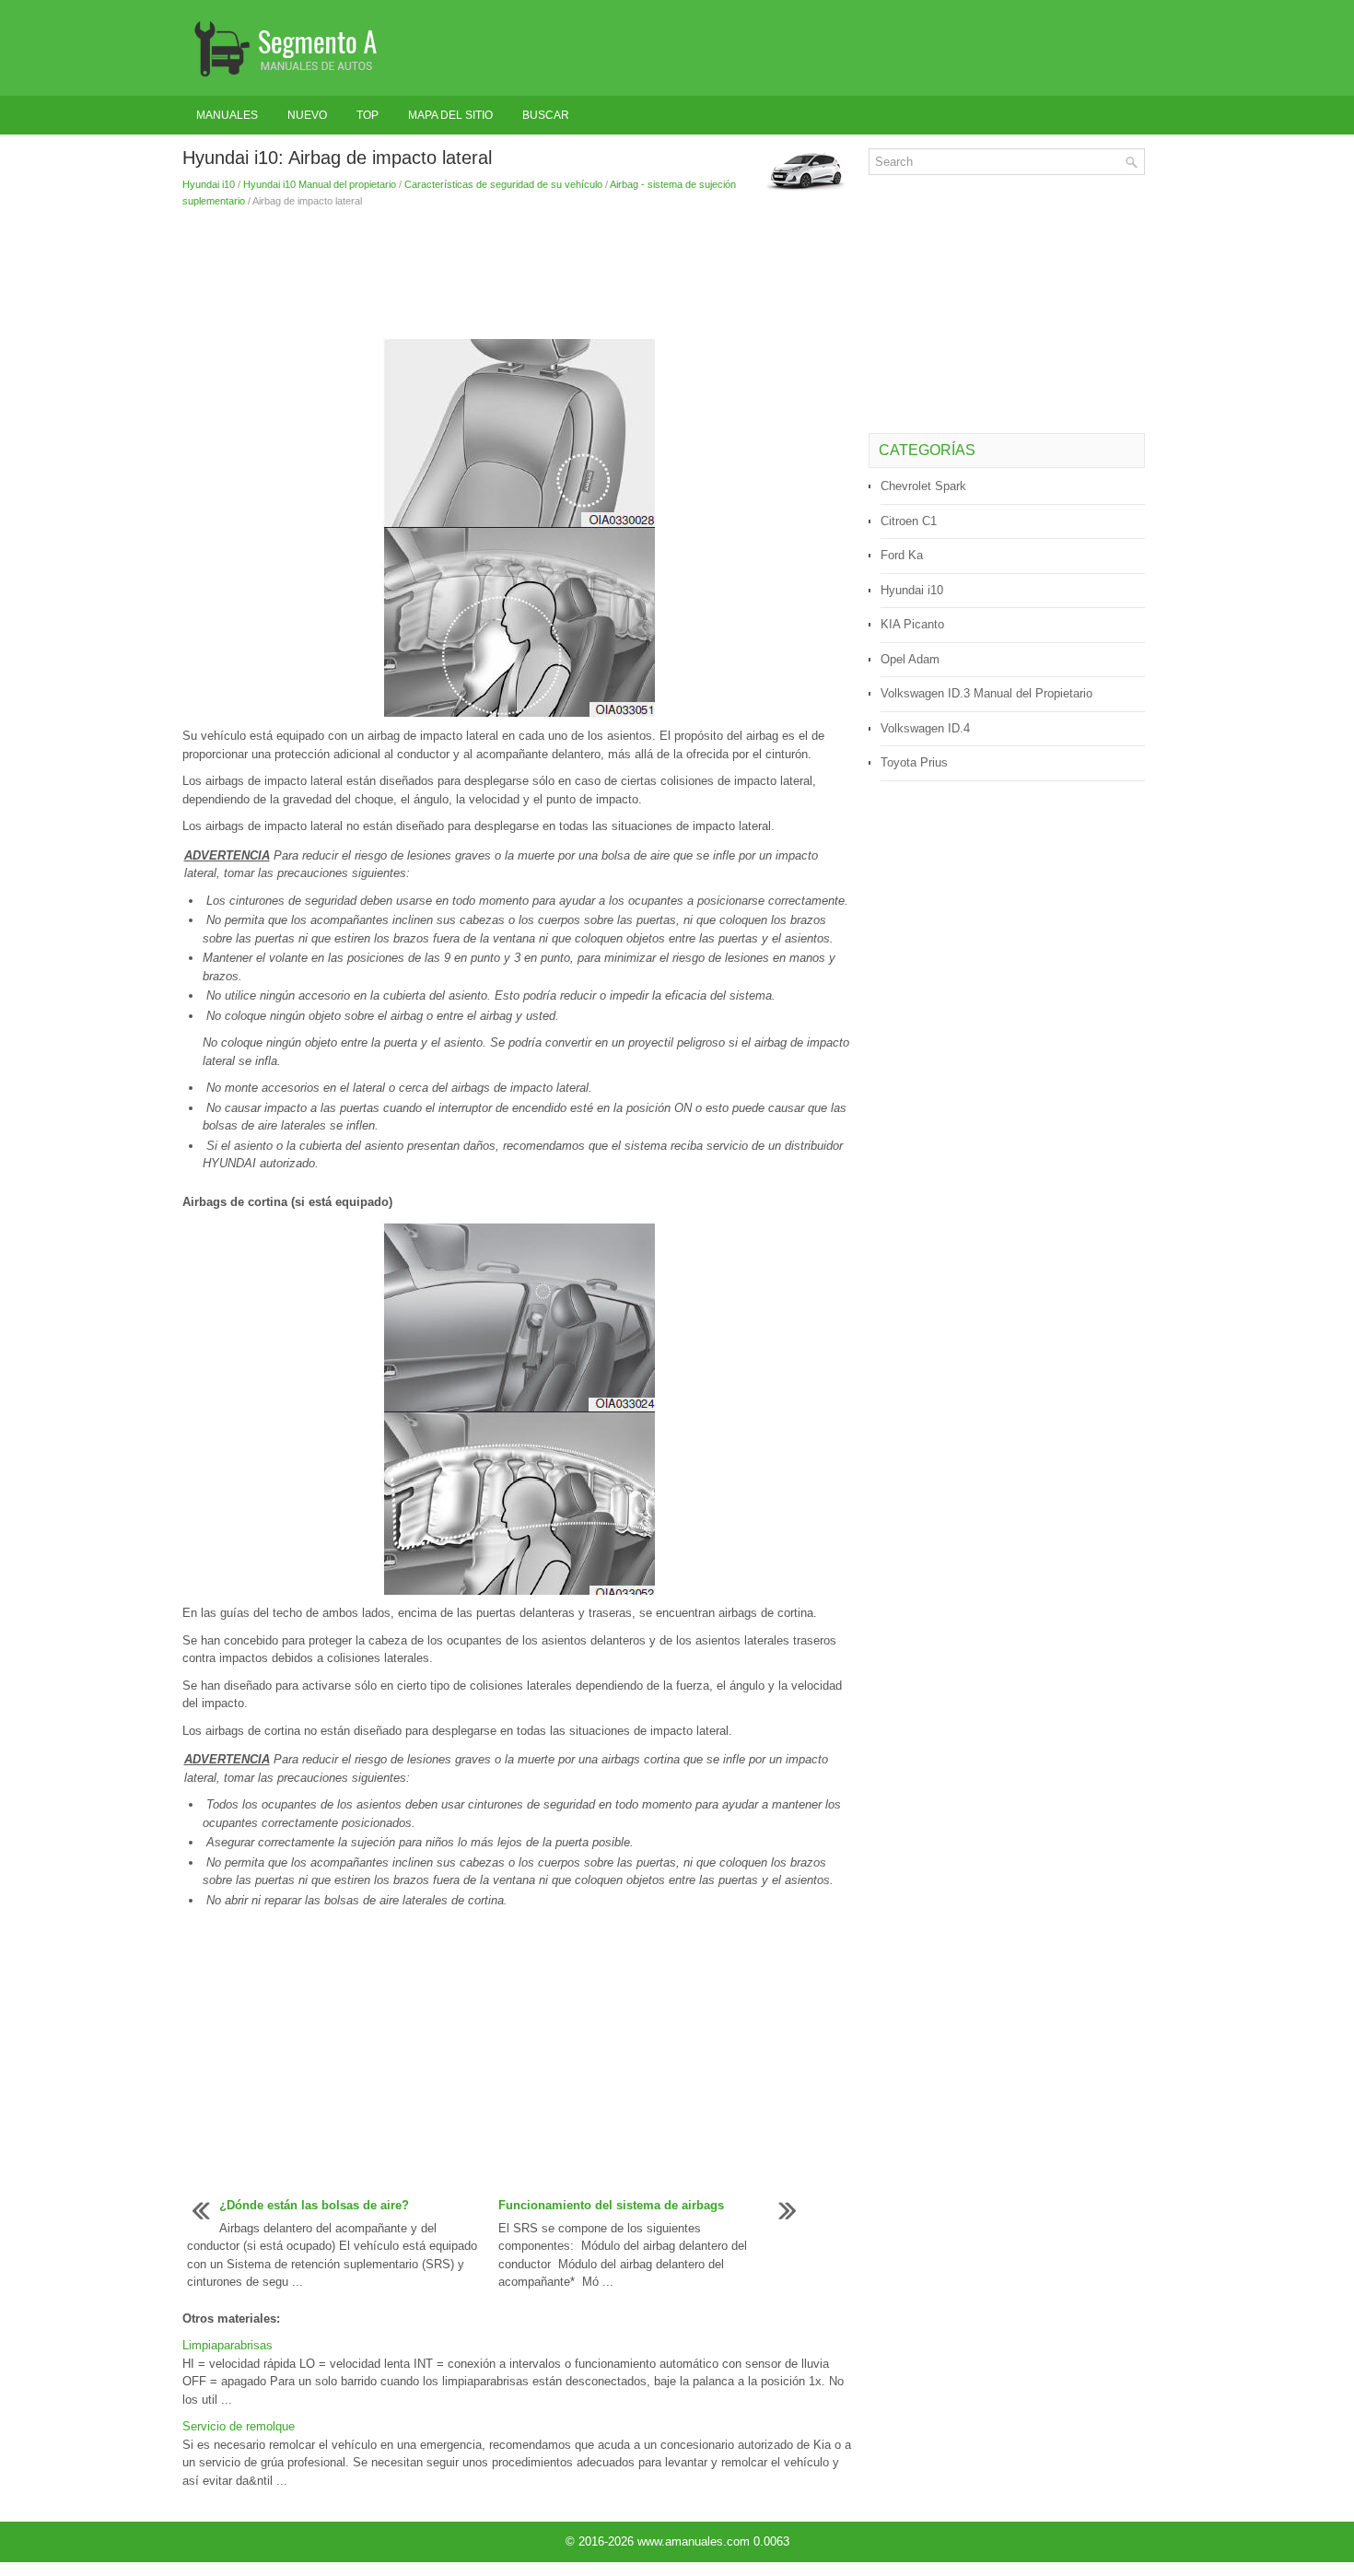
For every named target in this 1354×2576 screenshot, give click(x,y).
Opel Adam (910, 659)
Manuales (227, 115)
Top (368, 115)
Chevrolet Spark (923, 486)
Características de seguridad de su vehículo (503, 184)
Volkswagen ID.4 (925, 728)
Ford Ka (902, 555)
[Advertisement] (519, 274)
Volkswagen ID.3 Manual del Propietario (986, 693)
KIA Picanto (912, 624)
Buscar (546, 115)
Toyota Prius (914, 762)
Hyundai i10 (209, 184)
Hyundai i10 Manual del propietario (320, 184)
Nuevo (307, 115)
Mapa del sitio (450, 115)
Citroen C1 (909, 521)
